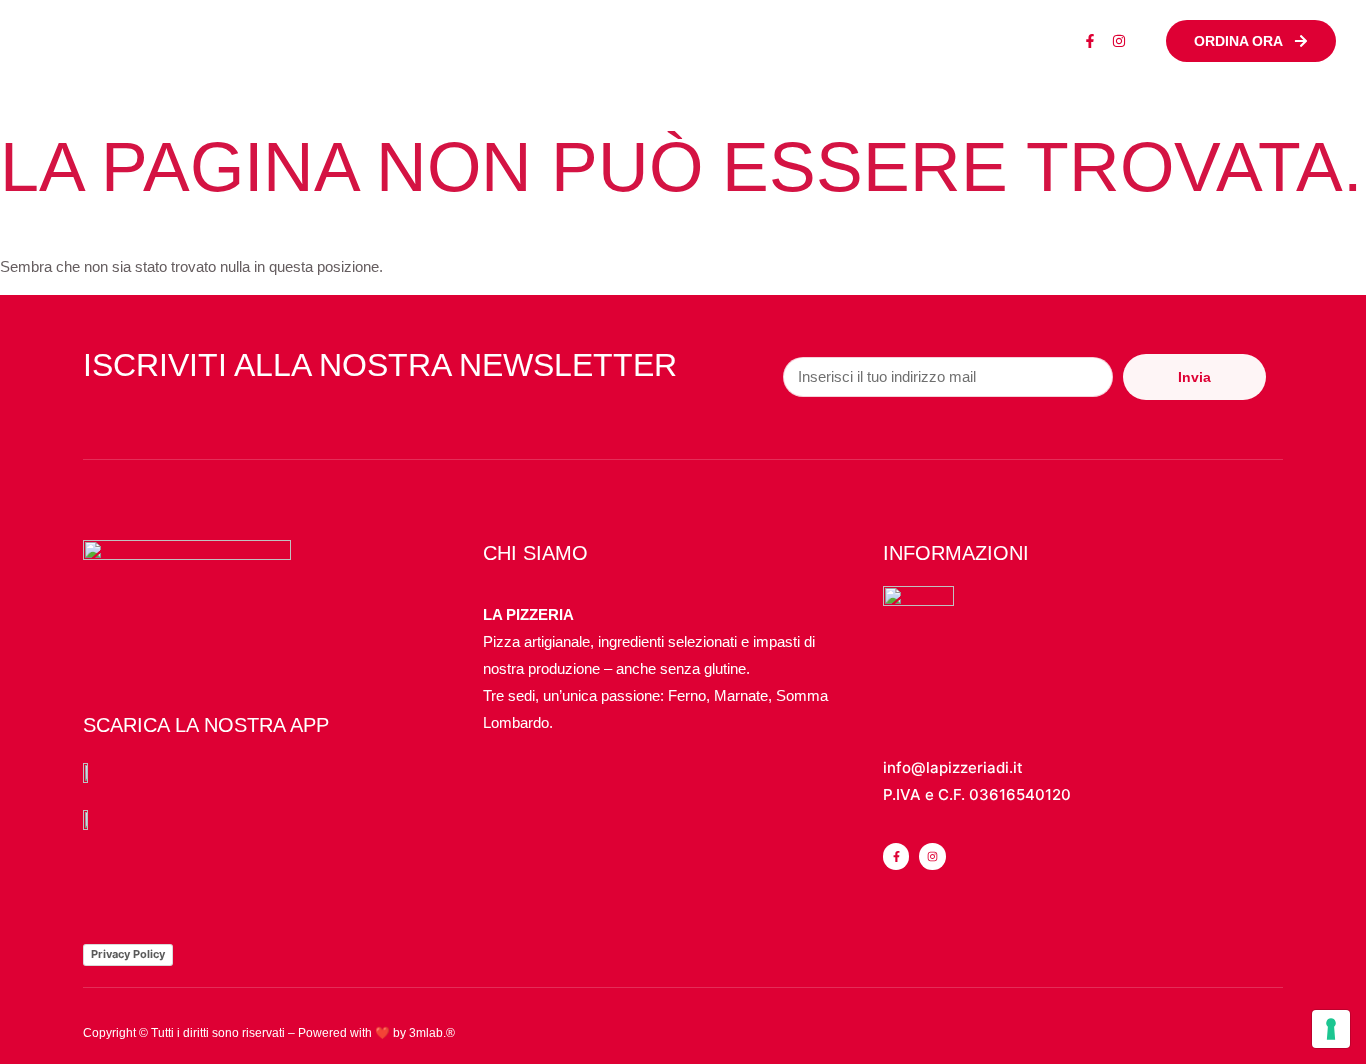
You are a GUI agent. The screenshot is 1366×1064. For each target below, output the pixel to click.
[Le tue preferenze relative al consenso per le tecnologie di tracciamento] (1331, 1029)
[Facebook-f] (1090, 41)
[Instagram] (1119, 41)
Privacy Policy (128, 954)
